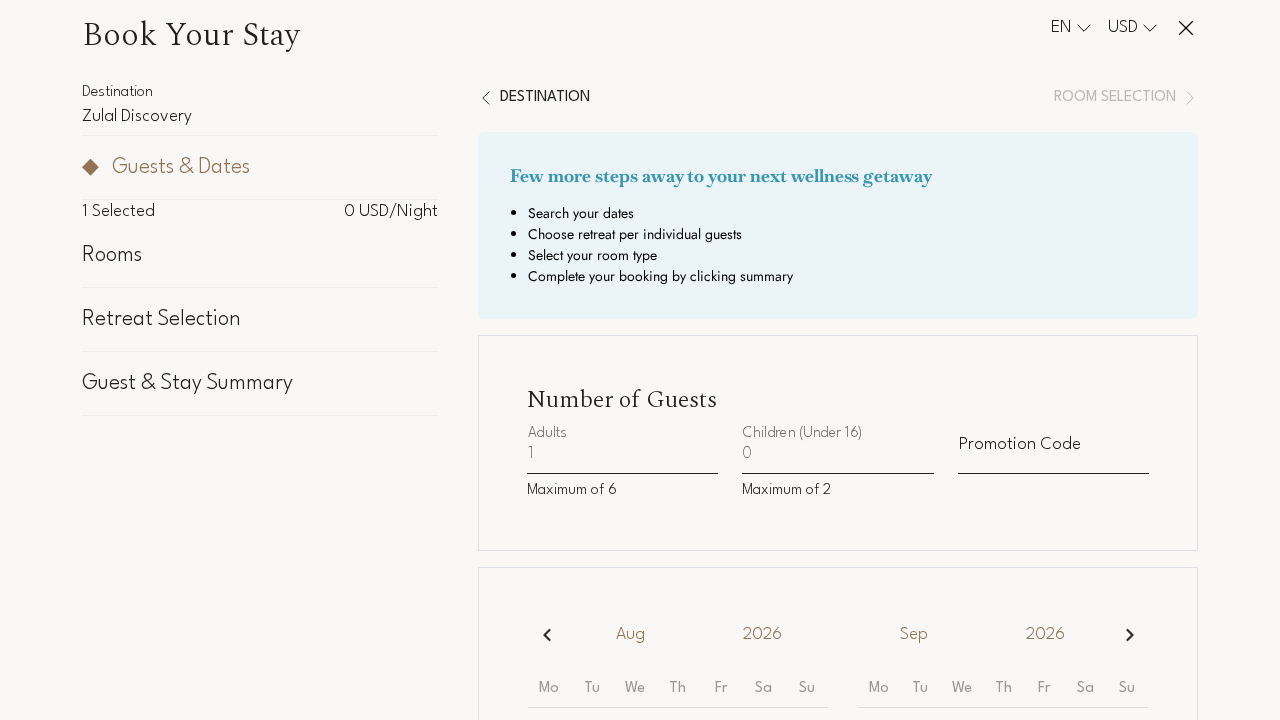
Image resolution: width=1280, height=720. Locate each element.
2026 (762, 634)
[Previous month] (546, 634)
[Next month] (1129, 634)
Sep (914, 634)
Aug (630, 634)
